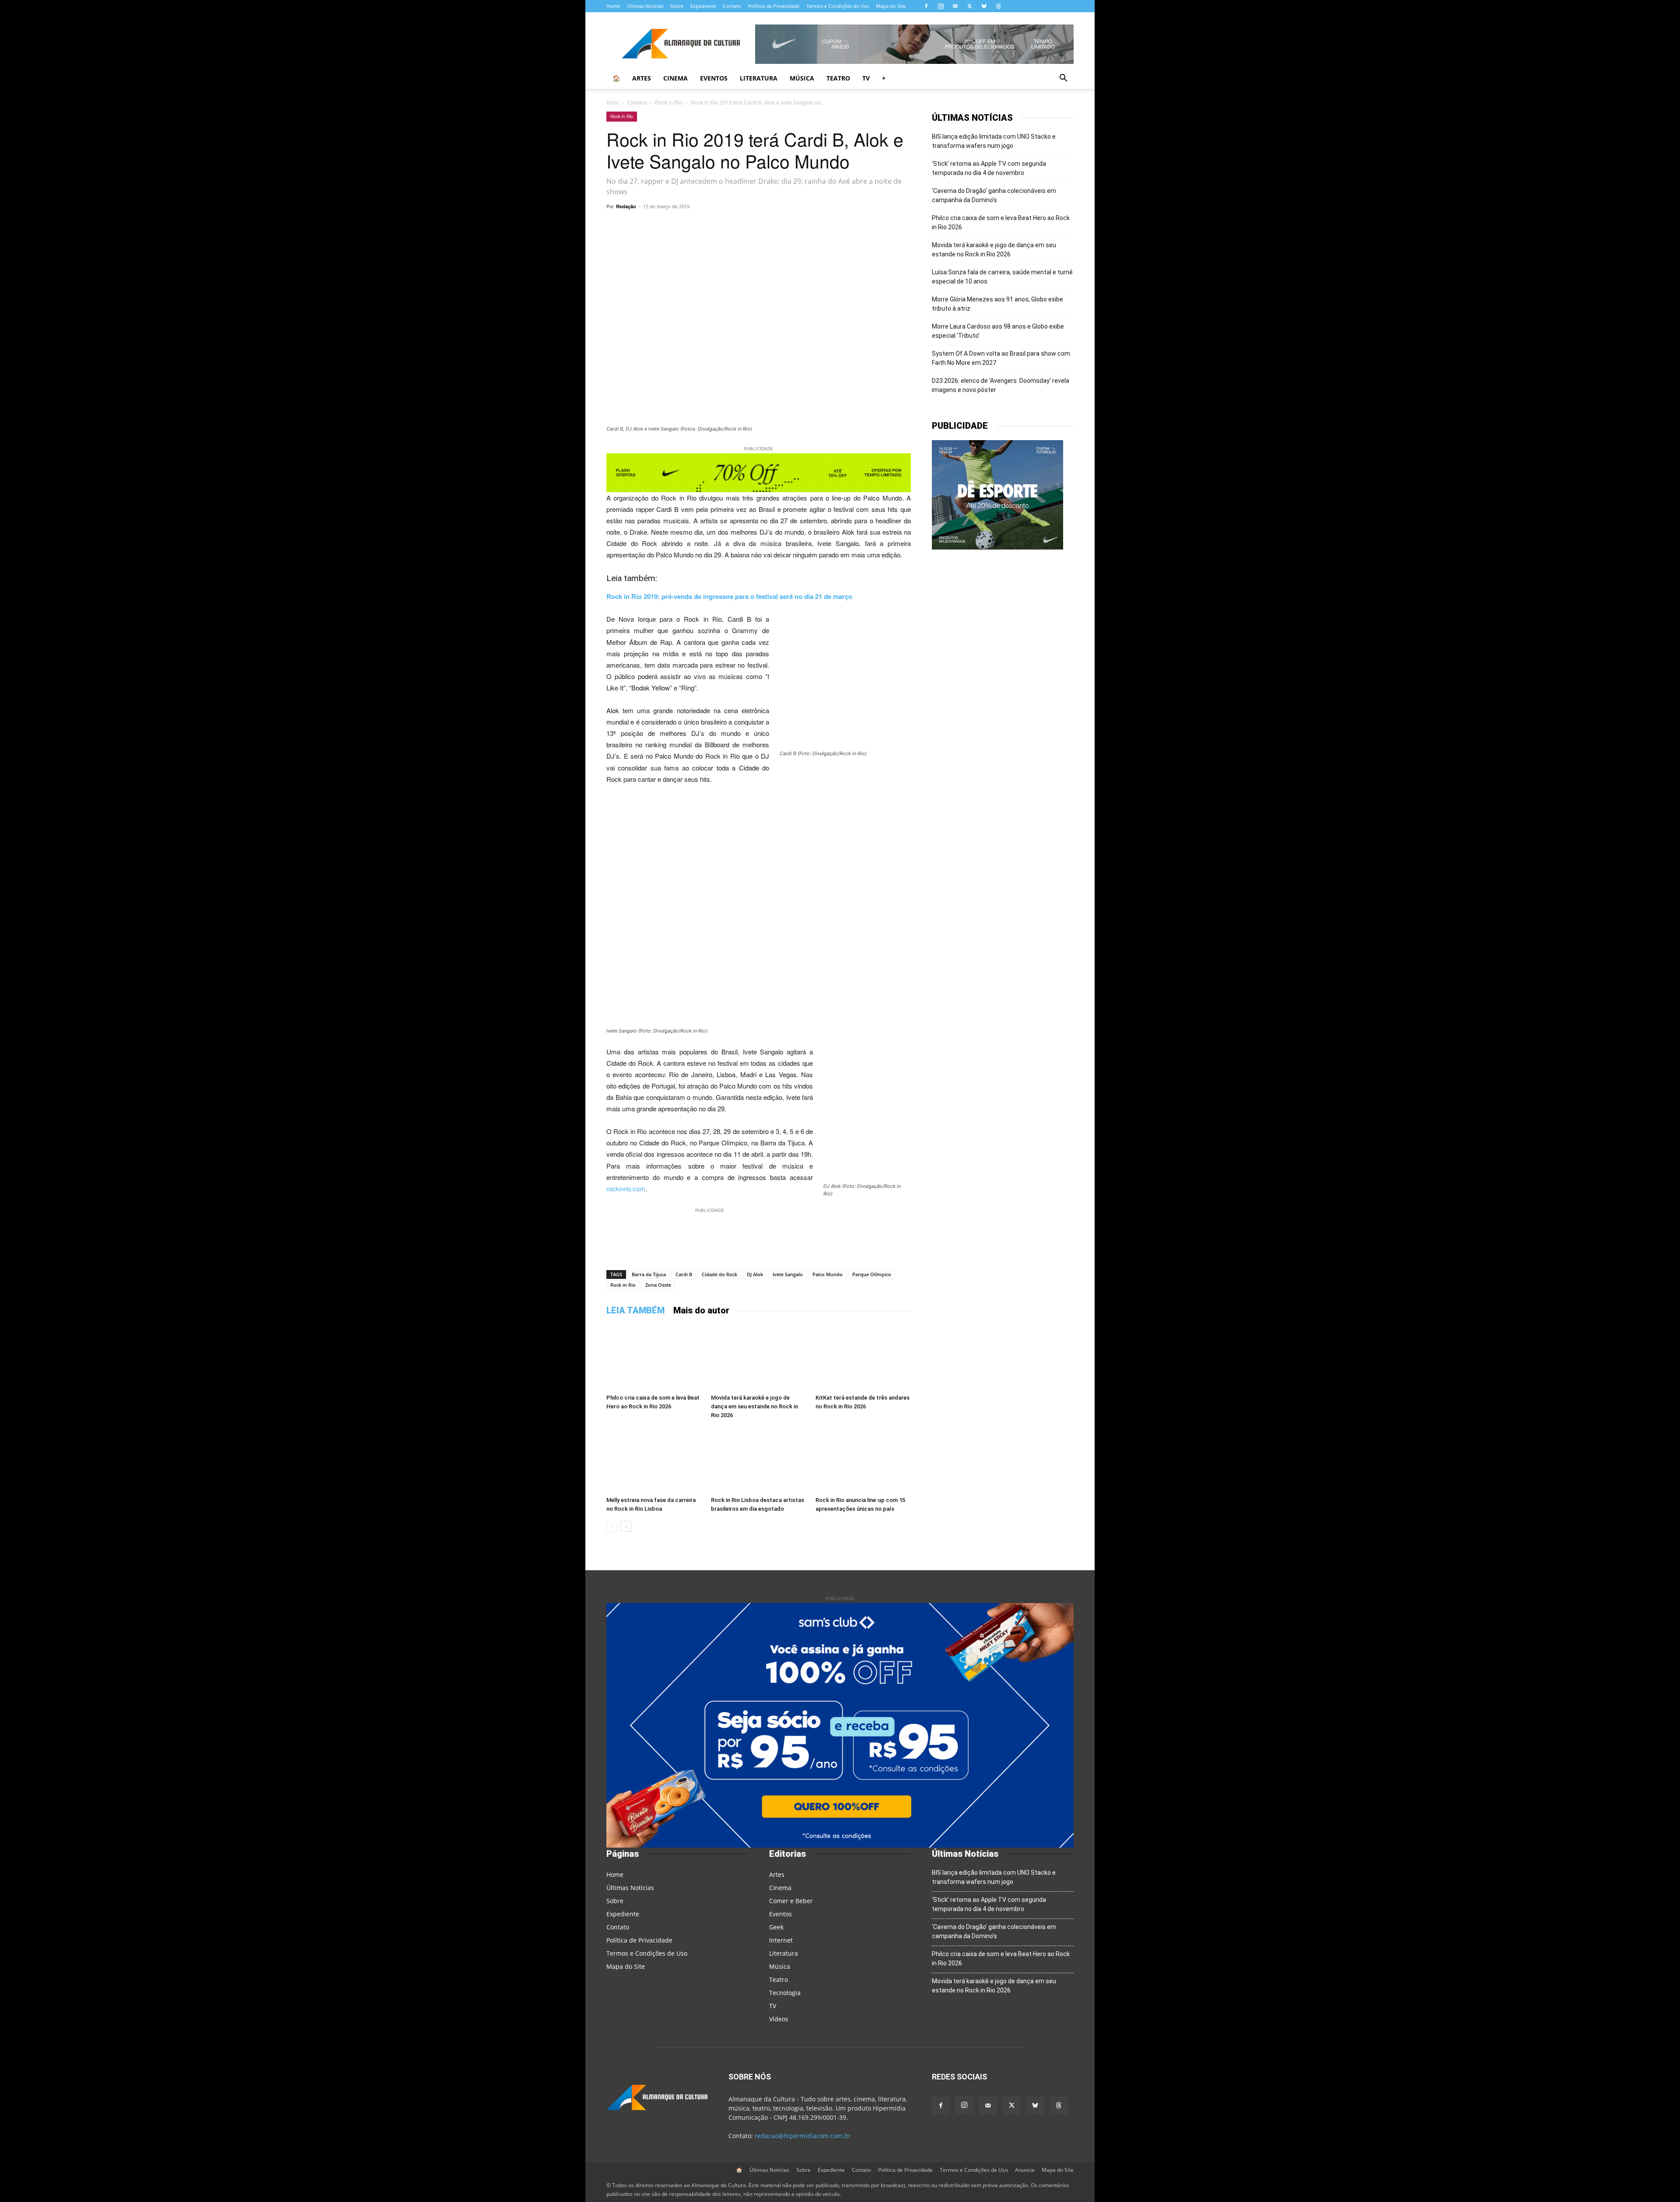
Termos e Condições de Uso (838, 6)
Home (613, 6)
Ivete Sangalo (788, 1274)
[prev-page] (612, 1526)
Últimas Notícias (645, 6)
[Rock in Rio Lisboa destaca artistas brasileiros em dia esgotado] (759, 1460)
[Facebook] (926, 6)
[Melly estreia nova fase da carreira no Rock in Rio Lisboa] (654, 1460)
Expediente (703, 6)
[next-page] (626, 1526)
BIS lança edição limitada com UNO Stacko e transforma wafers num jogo (994, 141)
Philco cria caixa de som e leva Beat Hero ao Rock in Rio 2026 (1001, 222)
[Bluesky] (984, 6)
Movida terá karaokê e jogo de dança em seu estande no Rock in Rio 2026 (754, 1406)
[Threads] (998, 6)
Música (802, 78)
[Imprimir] (866, 226)
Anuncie (1025, 2170)
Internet (781, 1940)
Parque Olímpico (872, 1274)
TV (866, 78)
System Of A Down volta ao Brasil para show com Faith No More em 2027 (1001, 358)
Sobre (677, 6)
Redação (626, 206)
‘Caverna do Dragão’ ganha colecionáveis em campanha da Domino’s (994, 195)
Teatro (838, 78)
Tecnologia (785, 1993)
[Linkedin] (826, 226)
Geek (776, 1927)
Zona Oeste (658, 1285)
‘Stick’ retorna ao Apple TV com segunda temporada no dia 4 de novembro (989, 168)
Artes (642, 78)
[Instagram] (941, 6)
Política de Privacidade (774, 6)
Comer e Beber (791, 1901)
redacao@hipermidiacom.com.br (803, 2136)
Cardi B (684, 1274)
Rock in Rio (669, 102)
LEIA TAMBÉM (635, 1310)
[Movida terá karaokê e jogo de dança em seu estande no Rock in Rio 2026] (759, 1358)
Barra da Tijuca (649, 1274)
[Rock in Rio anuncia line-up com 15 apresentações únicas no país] (863, 1460)
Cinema (675, 78)
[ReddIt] (806, 226)
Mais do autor (701, 1310)
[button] (1063, 79)
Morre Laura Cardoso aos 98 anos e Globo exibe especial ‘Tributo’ (998, 331)
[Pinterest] (786, 226)
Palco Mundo (828, 1274)
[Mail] (955, 6)
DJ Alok (755, 1274)
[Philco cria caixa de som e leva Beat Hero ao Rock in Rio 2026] (654, 1358)
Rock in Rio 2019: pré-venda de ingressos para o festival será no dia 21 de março (729, 596)
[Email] (846, 226)
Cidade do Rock (719, 1274)
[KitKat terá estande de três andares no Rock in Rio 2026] (863, 1358)
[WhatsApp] (705, 226)
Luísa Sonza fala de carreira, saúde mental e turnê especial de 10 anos (1002, 277)
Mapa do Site (891, 6)
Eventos (714, 78)
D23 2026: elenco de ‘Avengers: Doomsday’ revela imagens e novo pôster (1001, 385)
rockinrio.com (626, 1189)
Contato (732, 6)
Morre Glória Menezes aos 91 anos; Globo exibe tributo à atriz (997, 304)
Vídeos (779, 2019)
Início (613, 102)
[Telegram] (725, 226)
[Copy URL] (685, 226)
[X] (969, 6)
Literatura (759, 78)
